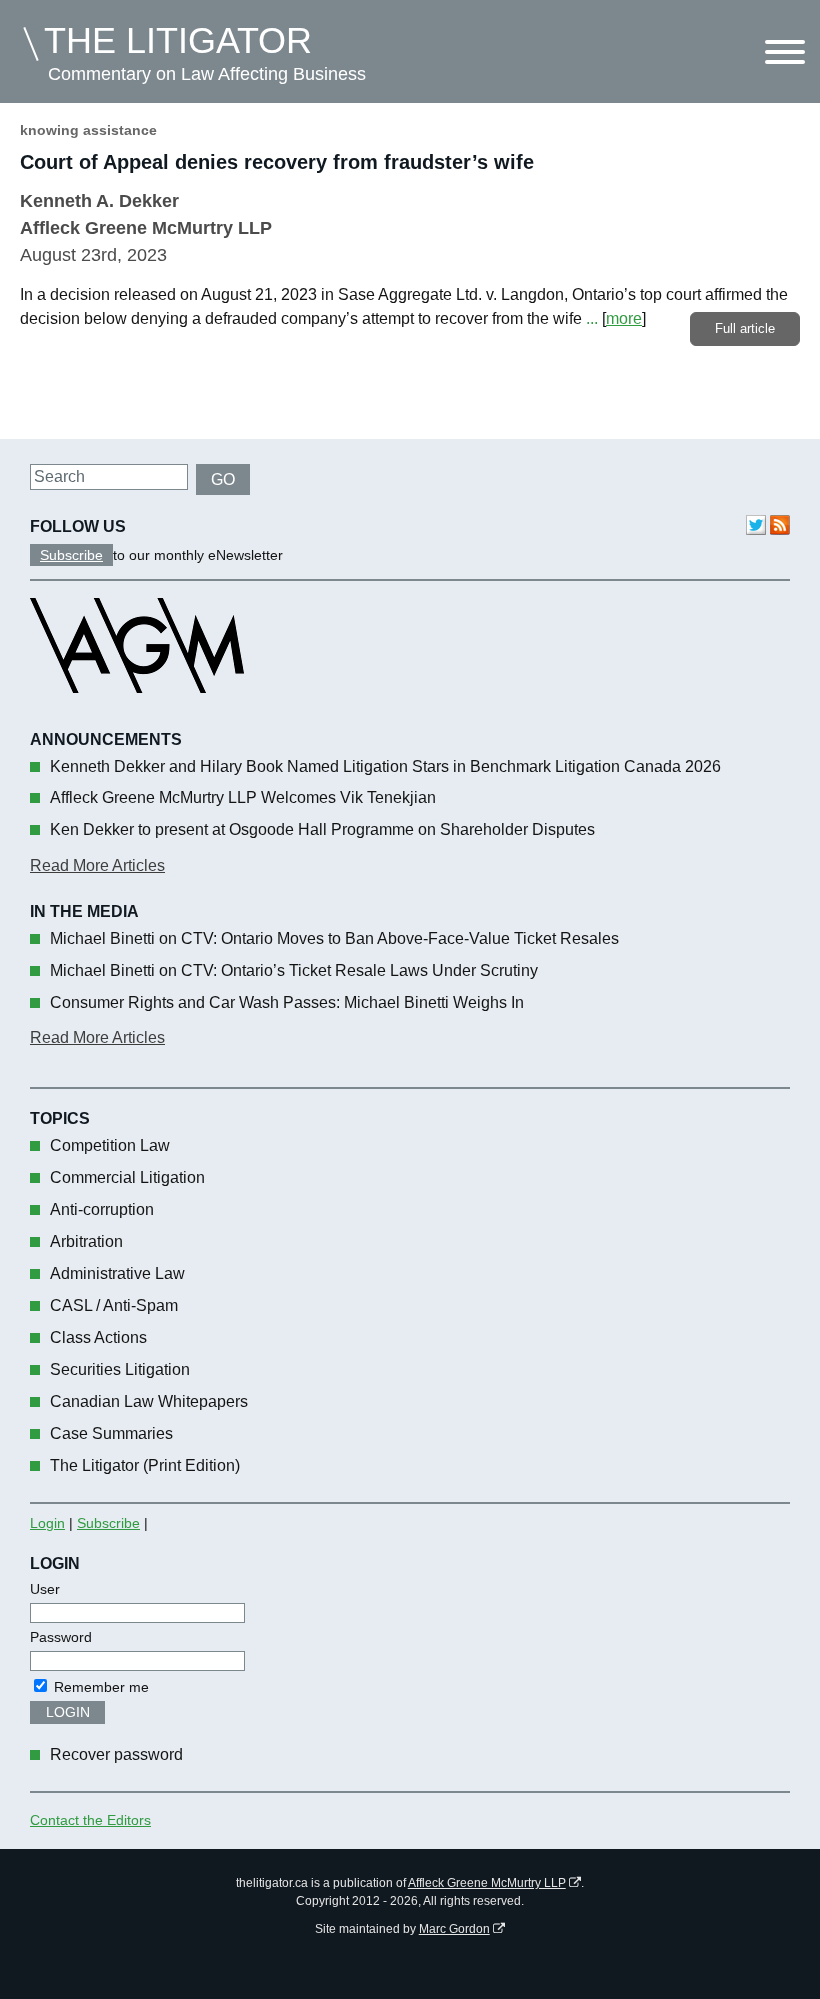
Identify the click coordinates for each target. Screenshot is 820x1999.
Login (47, 1523)
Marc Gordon (454, 1929)
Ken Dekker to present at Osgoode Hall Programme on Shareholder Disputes (322, 829)
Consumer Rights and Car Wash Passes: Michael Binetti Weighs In (287, 1002)
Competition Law (110, 1145)
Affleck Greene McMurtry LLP (487, 1883)
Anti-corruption (102, 1209)
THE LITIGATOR (178, 40)
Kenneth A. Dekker (99, 201)
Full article (745, 328)
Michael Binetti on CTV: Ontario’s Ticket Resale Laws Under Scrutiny (294, 970)
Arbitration (86, 1241)
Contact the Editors (90, 1820)
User (45, 1589)
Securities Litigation (120, 1369)
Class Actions (98, 1337)
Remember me (99, 1687)
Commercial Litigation (127, 1177)
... (592, 318)
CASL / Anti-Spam (114, 1305)
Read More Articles (97, 865)
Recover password (116, 1754)
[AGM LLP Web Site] (137, 711)
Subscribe (71, 555)
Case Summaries (111, 1433)
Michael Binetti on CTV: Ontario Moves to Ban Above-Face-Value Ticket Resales (334, 938)
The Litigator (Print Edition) (145, 1465)
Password (61, 1637)
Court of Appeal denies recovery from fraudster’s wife (277, 162)
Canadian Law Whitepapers (149, 1401)
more (624, 318)
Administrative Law (117, 1273)
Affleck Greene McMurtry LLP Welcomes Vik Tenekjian (243, 797)
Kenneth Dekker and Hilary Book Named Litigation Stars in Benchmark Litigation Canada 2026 (385, 766)
